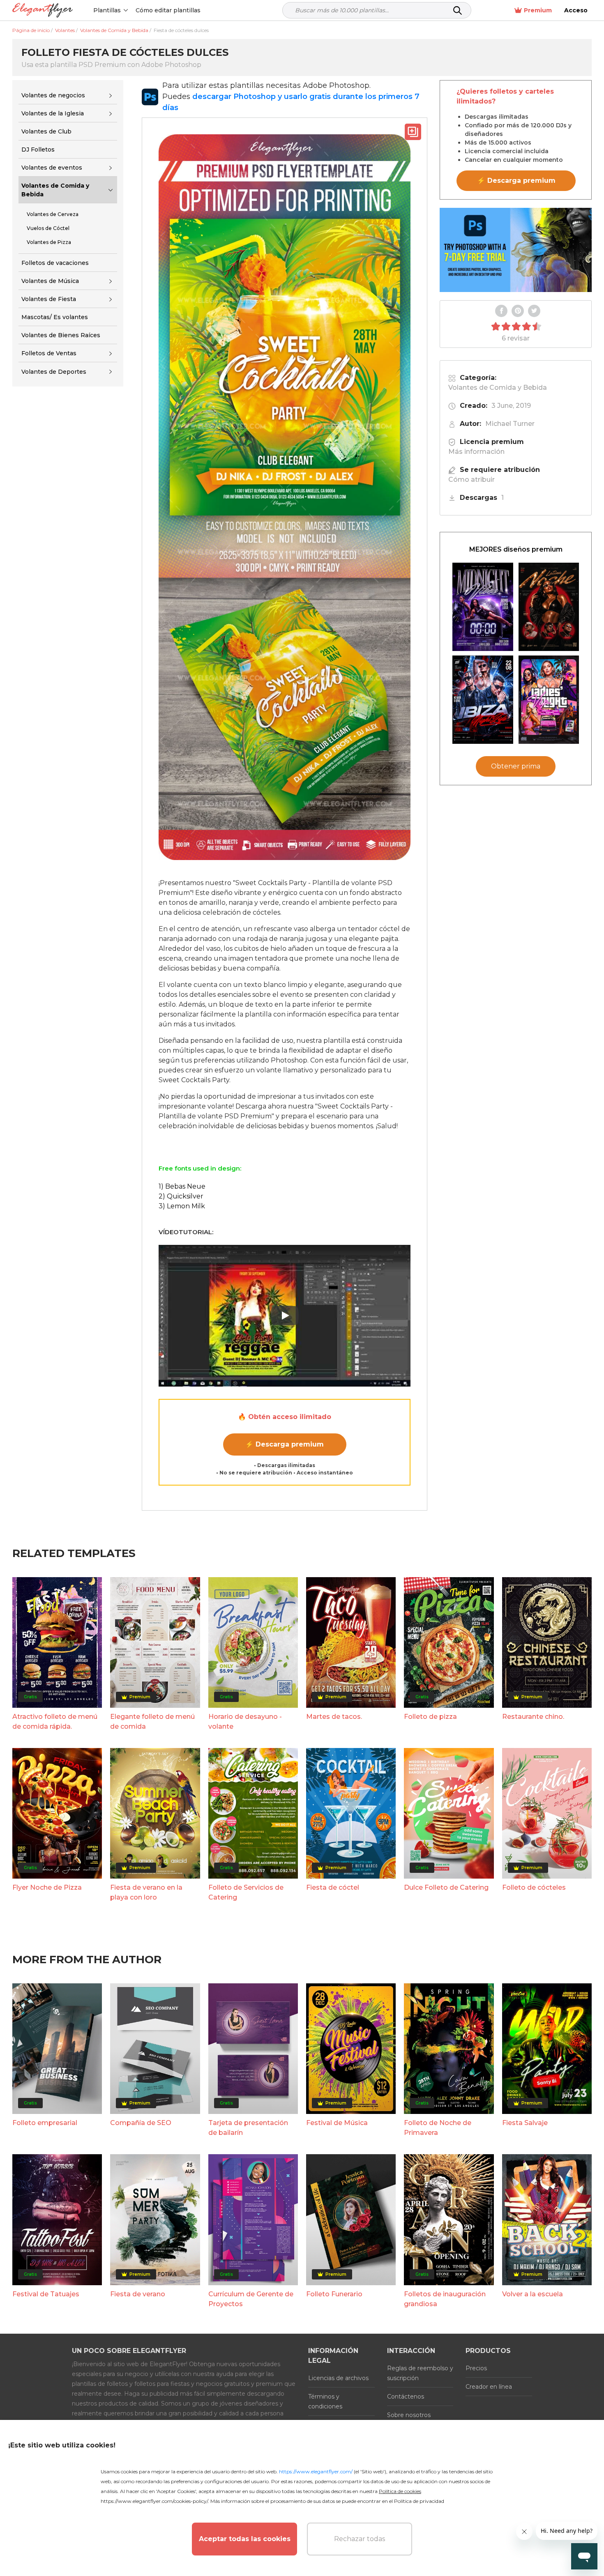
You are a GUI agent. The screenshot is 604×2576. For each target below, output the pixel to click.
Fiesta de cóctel (333, 1887)
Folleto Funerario (334, 2294)
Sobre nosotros (409, 2415)
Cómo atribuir (471, 480)
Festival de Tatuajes (46, 2294)
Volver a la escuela (533, 2294)
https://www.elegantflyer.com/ (316, 2471)
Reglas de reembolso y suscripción (420, 2373)
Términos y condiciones (325, 2401)
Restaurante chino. (533, 1717)
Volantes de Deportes (54, 372)
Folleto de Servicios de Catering (246, 1892)
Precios (476, 2368)
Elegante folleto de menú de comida (152, 1722)
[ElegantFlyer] (43, 10)
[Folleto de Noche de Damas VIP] (549, 700)
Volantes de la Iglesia (53, 113)
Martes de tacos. (334, 1717)
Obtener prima (516, 766)
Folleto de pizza (430, 1717)
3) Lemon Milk (182, 1206)
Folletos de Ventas (49, 353)
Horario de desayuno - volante (245, 1722)
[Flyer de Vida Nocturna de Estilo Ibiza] (483, 700)
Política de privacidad (419, 2501)
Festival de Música (337, 2123)
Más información (476, 452)
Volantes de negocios (53, 95)
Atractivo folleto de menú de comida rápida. (55, 1722)
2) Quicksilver (181, 1196)
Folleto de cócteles (534, 1887)
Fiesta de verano (138, 2294)
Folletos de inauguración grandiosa (445, 2299)
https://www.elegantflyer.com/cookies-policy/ (154, 2501)
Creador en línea (489, 2387)
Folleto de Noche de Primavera (438, 2128)
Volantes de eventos (52, 168)
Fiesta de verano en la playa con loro (146, 1892)
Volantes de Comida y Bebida (55, 190)
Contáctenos (406, 2397)
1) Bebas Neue (182, 1186)
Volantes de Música (50, 281)
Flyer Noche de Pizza (47, 1887)
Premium (538, 10)
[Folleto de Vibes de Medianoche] (483, 607)
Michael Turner (510, 424)
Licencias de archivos (338, 2378)
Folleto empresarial (45, 2123)
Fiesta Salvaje (525, 2123)
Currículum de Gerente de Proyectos (251, 2299)
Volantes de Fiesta (49, 299)
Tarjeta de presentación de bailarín (248, 2128)
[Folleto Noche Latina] (549, 607)
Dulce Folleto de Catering (446, 1887)
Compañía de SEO (141, 2123)
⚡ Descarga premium (285, 1444)
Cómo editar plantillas (168, 10)
